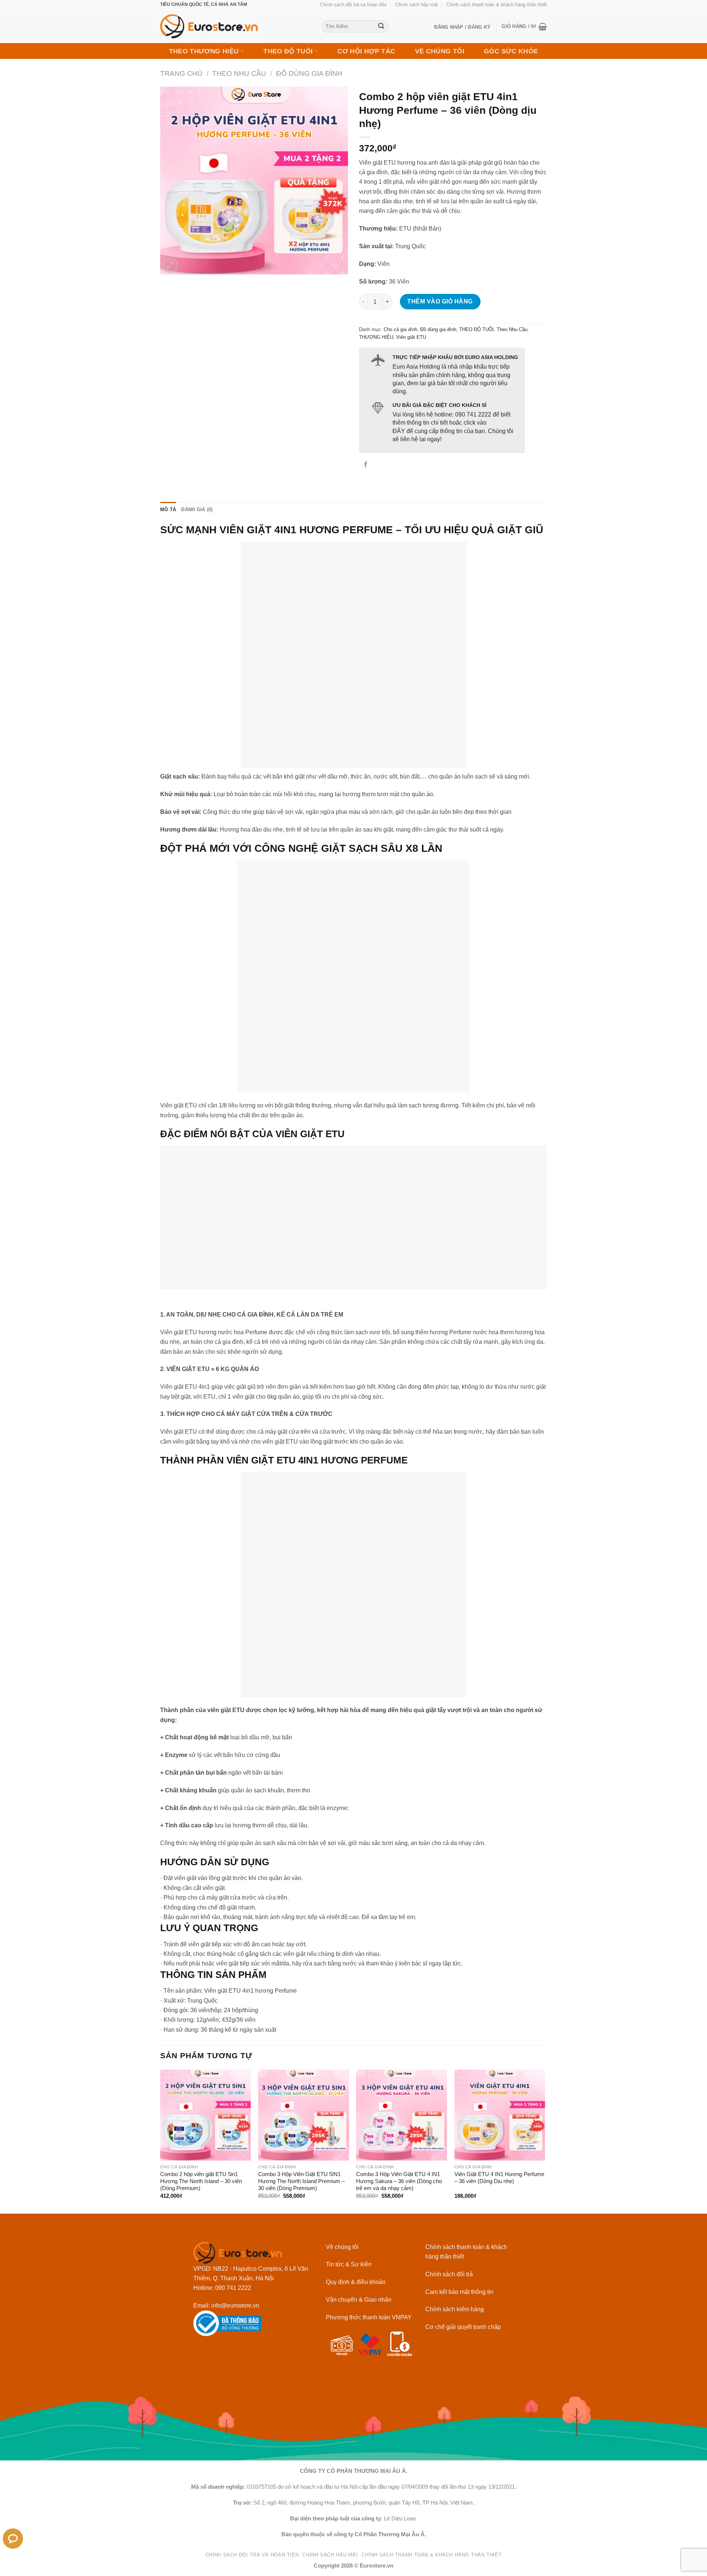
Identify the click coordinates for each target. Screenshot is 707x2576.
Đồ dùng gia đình (309, 73)
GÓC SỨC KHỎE (511, 51)
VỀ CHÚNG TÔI (440, 51)
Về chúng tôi (342, 2247)
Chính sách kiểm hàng (455, 2309)
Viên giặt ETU (411, 337)
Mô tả (168, 509)
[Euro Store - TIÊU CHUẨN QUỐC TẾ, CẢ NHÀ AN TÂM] (235, 26)
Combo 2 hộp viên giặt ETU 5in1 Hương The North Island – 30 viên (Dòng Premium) (201, 2181)
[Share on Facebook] (366, 465)
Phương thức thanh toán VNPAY (369, 2317)
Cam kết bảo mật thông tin (459, 2292)
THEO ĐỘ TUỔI (288, 51)
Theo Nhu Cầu (239, 73)
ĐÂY (399, 431)
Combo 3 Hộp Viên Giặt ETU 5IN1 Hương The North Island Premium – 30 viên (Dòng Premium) (301, 2181)
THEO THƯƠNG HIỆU (204, 51)
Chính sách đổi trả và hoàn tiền (353, 5)
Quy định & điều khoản (356, 2282)
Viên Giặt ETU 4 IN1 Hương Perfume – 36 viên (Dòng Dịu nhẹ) (499, 2178)
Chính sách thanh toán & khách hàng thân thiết (497, 5)
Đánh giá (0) (197, 509)
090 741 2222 (473, 414)
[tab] (168, 509)
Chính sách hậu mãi (416, 5)
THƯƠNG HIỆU (376, 337)
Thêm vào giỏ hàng (440, 301)
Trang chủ (181, 73)
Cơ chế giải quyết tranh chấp (463, 2327)
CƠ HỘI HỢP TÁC (366, 51)
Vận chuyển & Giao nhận (359, 2299)
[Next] (545, 2141)
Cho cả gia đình (400, 329)
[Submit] (381, 27)
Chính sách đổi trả (449, 2274)
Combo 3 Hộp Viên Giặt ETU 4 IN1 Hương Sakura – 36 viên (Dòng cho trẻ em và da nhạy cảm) (399, 2181)
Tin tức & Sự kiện (349, 2264)
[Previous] (161, 2141)
